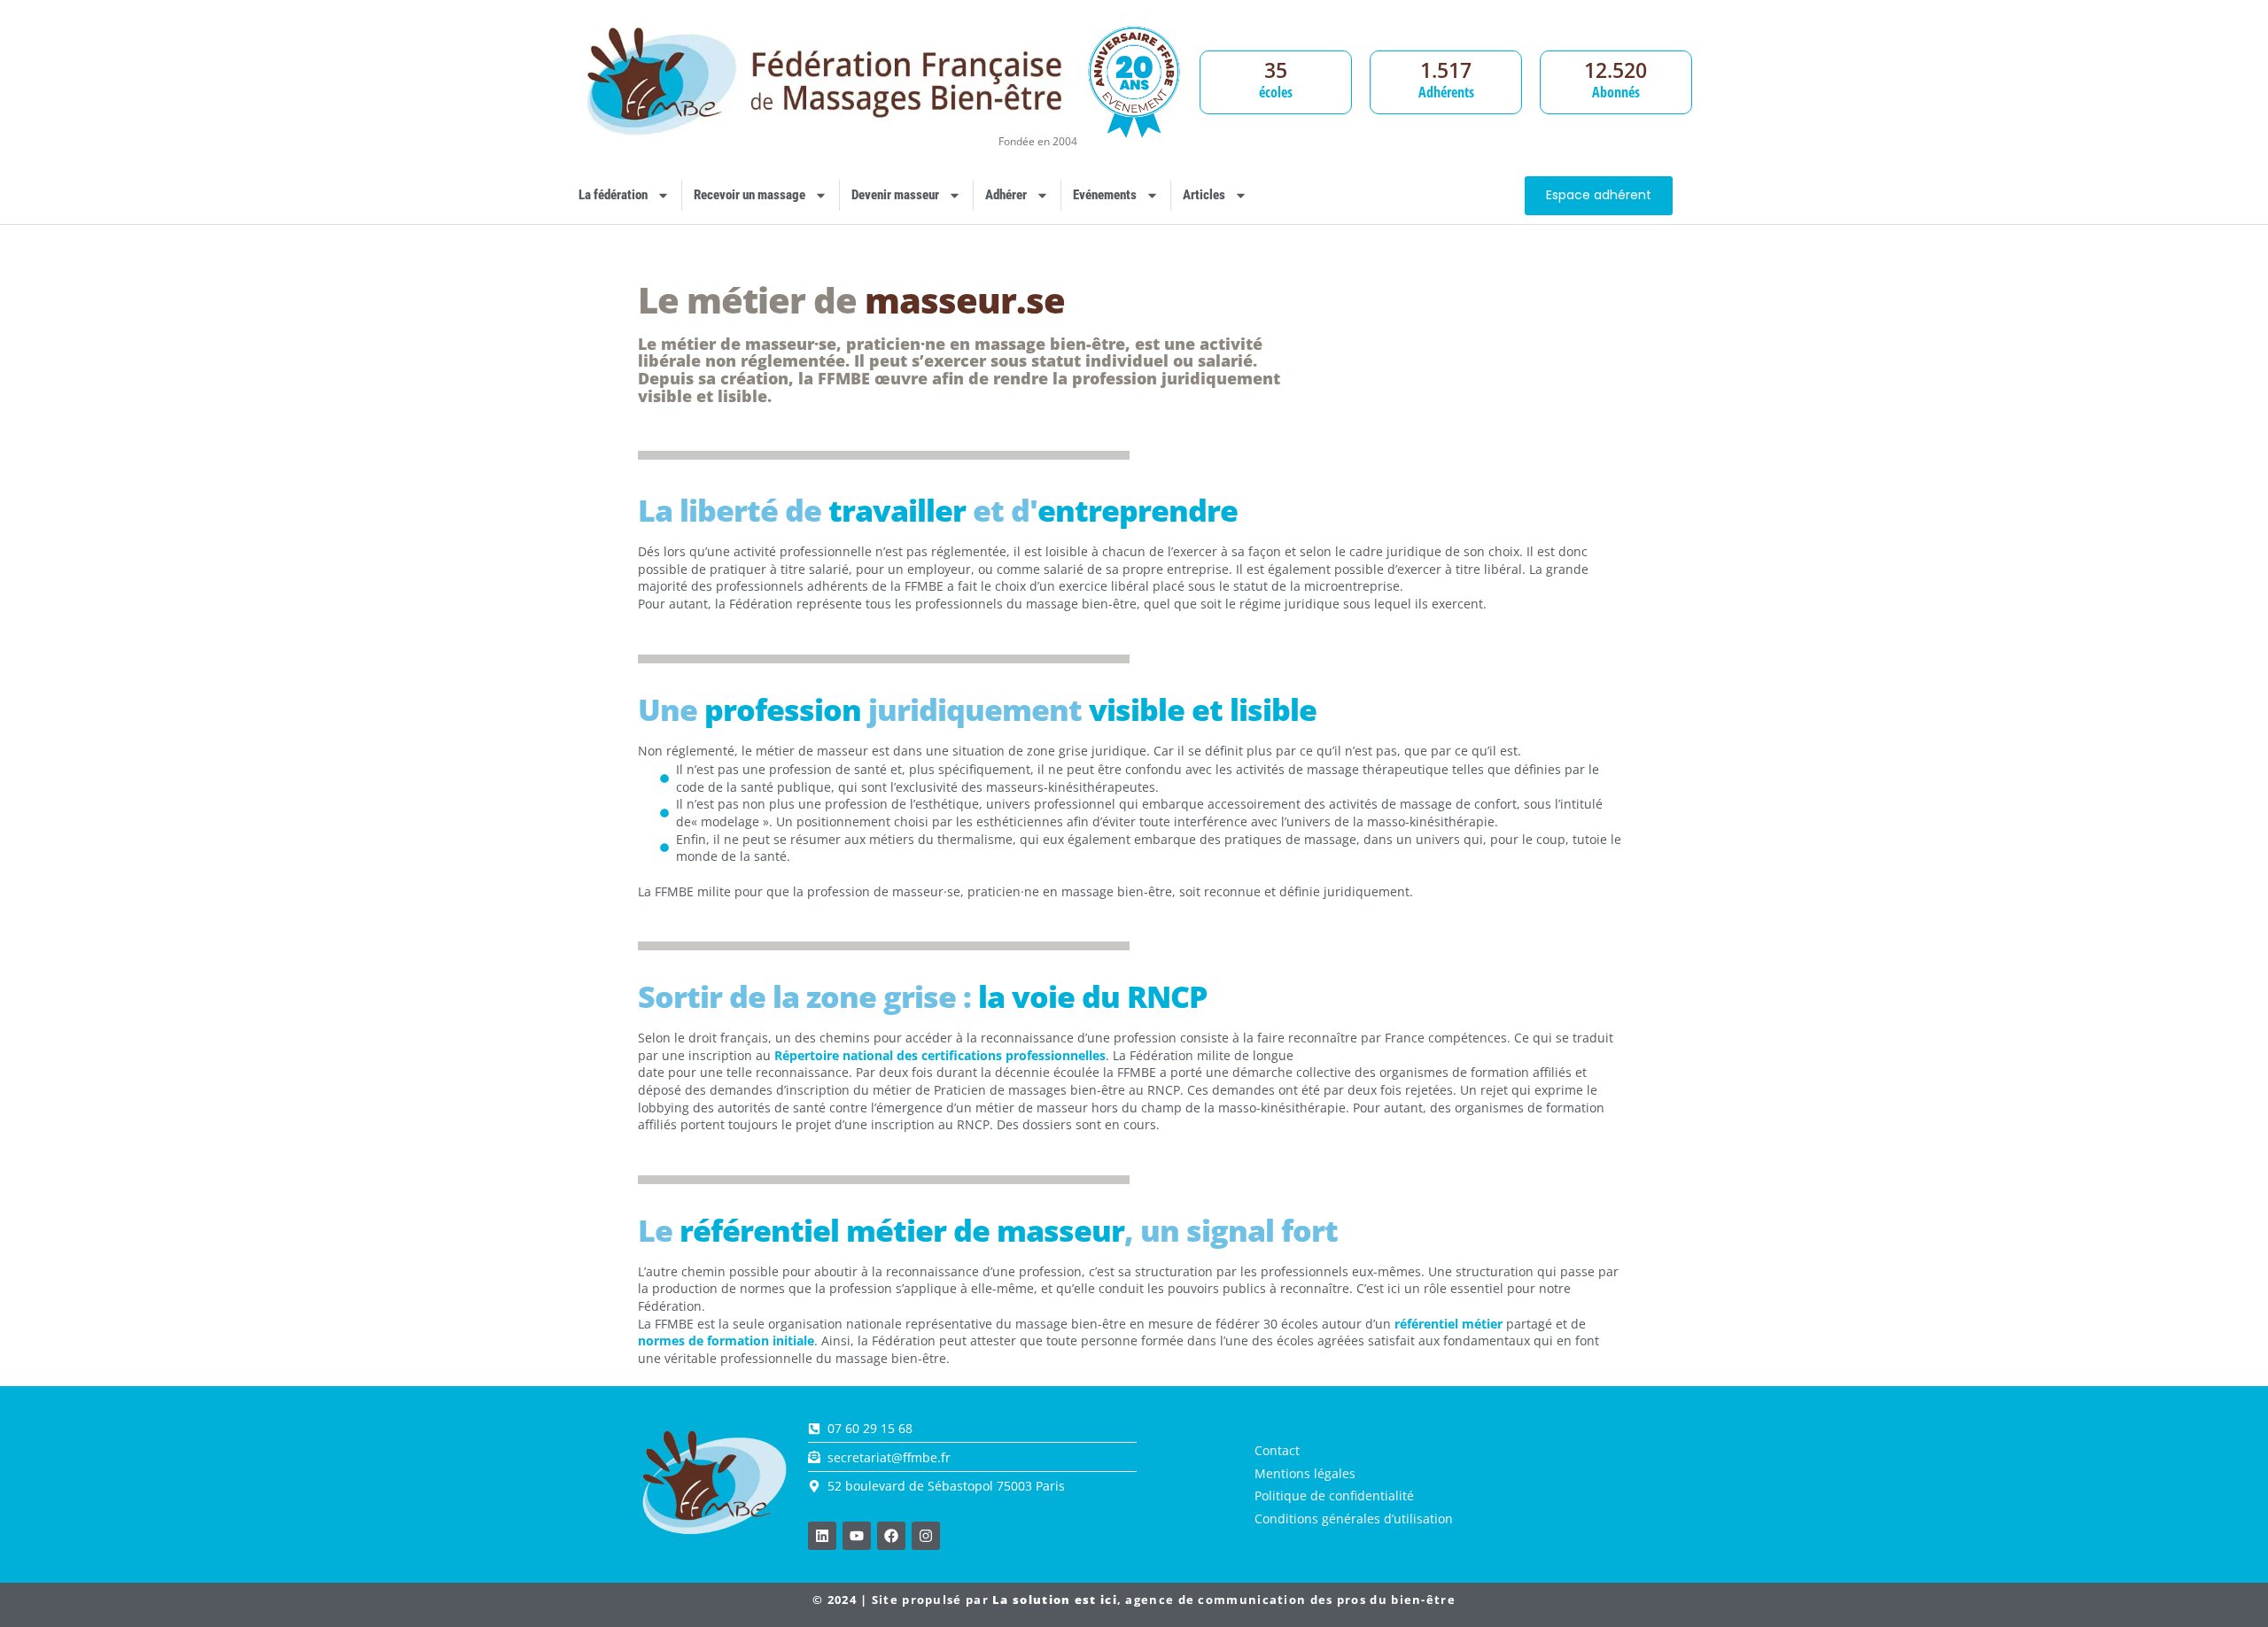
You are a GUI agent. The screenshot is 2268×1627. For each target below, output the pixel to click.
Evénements (1105, 195)
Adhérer (1006, 195)
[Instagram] (926, 1536)
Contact (1277, 1450)
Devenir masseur (895, 195)
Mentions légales (1305, 1473)
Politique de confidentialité (1334, 1495)
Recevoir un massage (750, 195)
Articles (1204, 195)
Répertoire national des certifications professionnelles (940, 1055)
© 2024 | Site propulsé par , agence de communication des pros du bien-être (1134, 1600)
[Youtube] (857, 1536)
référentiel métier (1449, 1324)
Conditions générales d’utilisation (1354, 1519)
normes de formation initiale (726, 1340)
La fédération (613, 195)
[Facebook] (891, 1536)
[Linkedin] (822, 1536)
